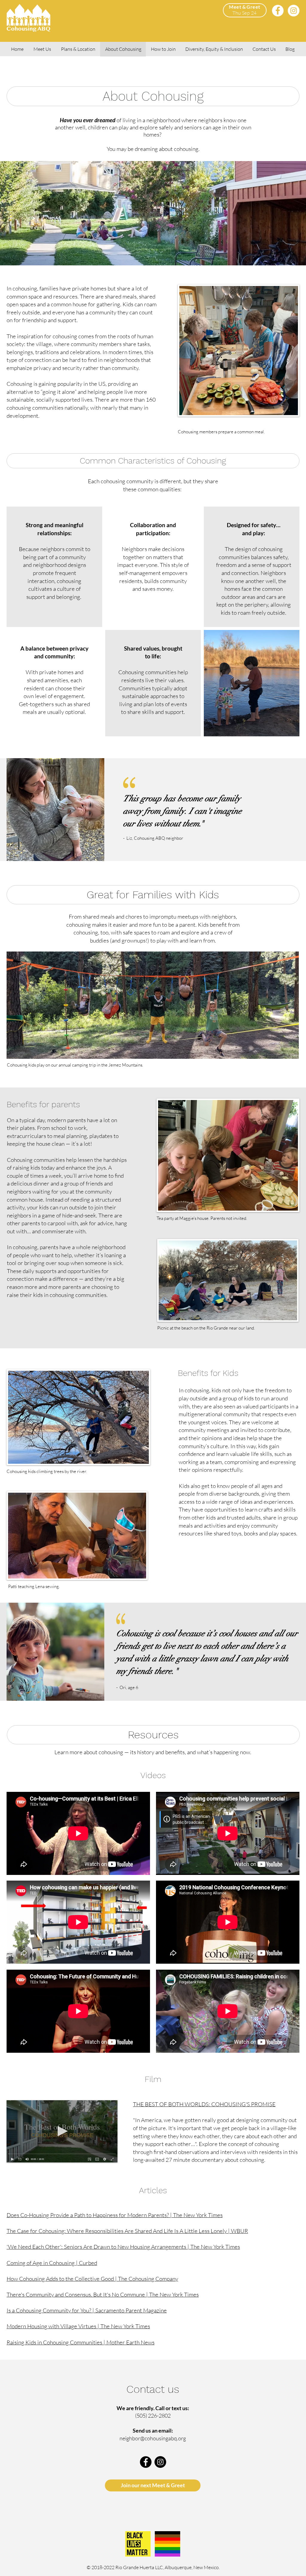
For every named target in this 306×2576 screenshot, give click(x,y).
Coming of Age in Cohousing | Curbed (52, 2263)
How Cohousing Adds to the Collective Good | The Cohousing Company (92, 2279)
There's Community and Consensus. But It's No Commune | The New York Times (103, 2294)
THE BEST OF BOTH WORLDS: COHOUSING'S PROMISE (204, 2104)
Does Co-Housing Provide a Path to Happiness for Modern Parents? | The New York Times (115, 2215)
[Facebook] (278, 11)
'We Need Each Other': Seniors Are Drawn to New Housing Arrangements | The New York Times (123, 2247)
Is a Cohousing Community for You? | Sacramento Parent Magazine (87, 2310)
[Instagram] (294, 11)
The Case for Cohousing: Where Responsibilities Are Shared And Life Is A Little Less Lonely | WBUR (127, 2231)
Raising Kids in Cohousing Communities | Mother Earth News (81, 2342)
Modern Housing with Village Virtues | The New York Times (78, 2326)
